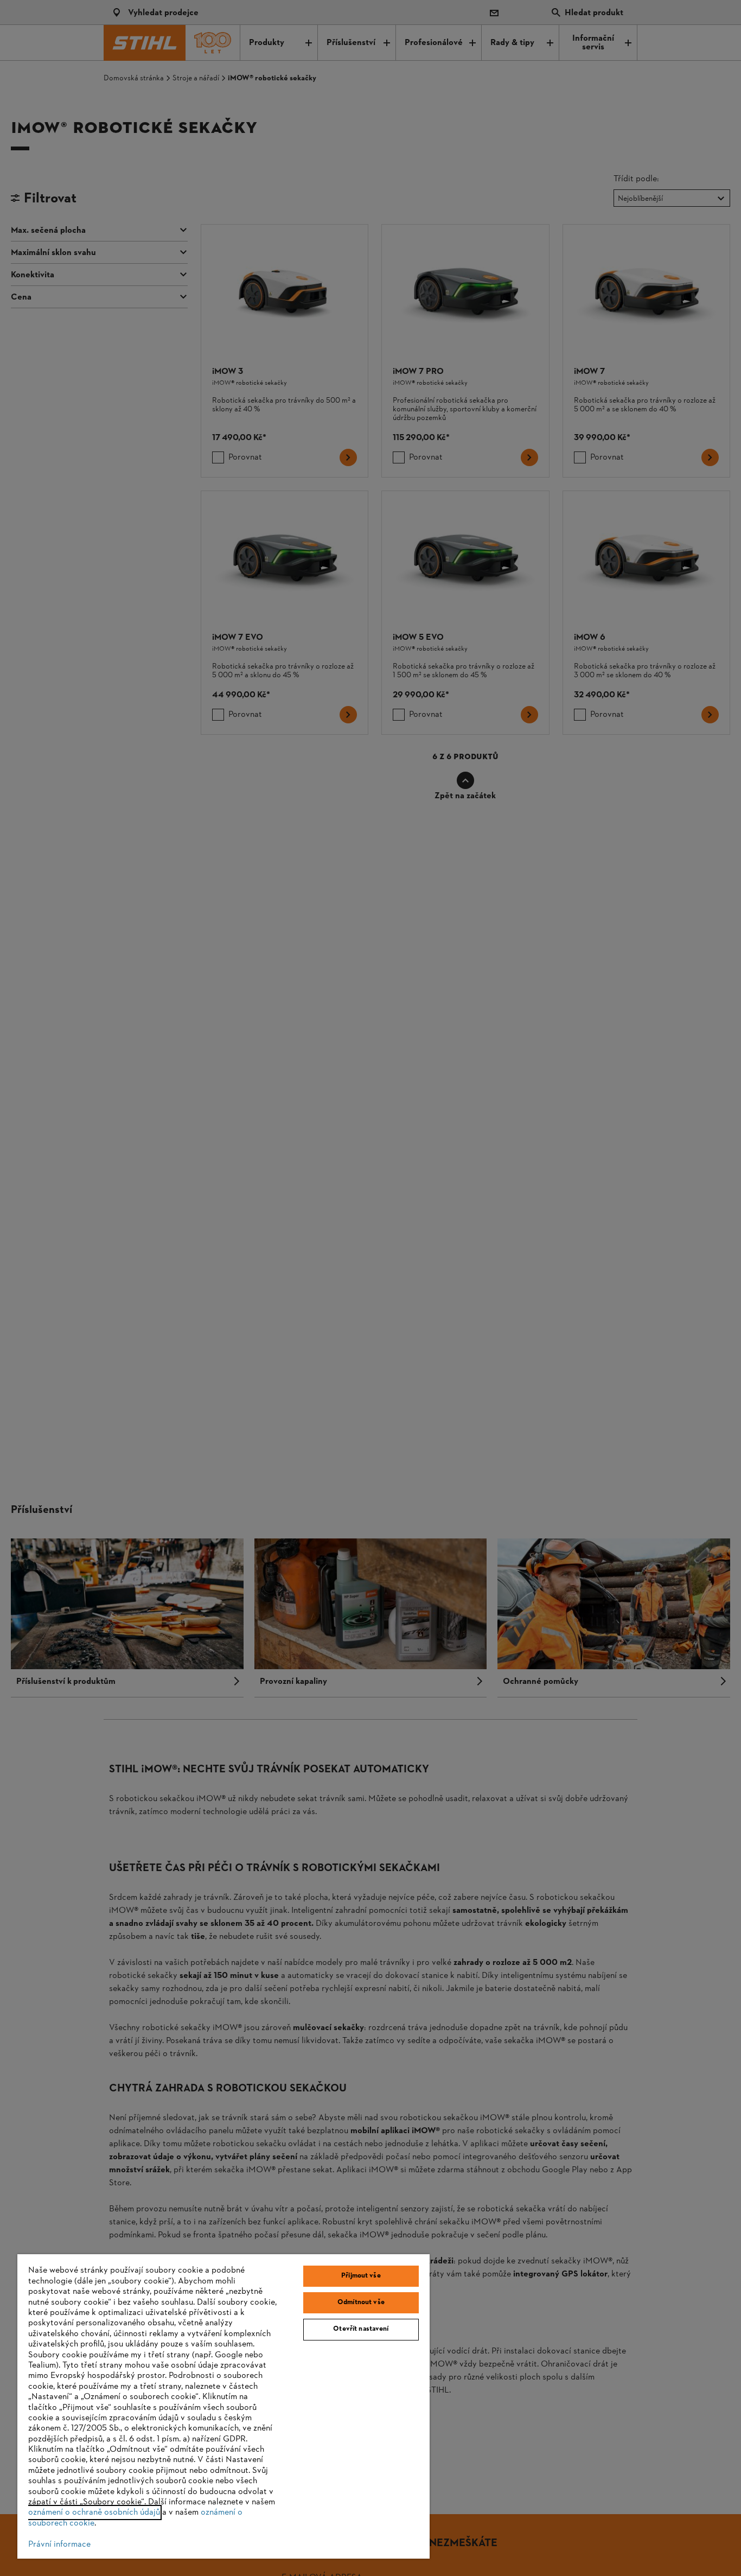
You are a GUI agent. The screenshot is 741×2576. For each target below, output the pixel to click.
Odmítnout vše (361, 2303)
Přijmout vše (361, 2276)
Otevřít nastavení (361, 2329)
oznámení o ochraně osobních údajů (94, 2513)
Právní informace (59, 2545)
